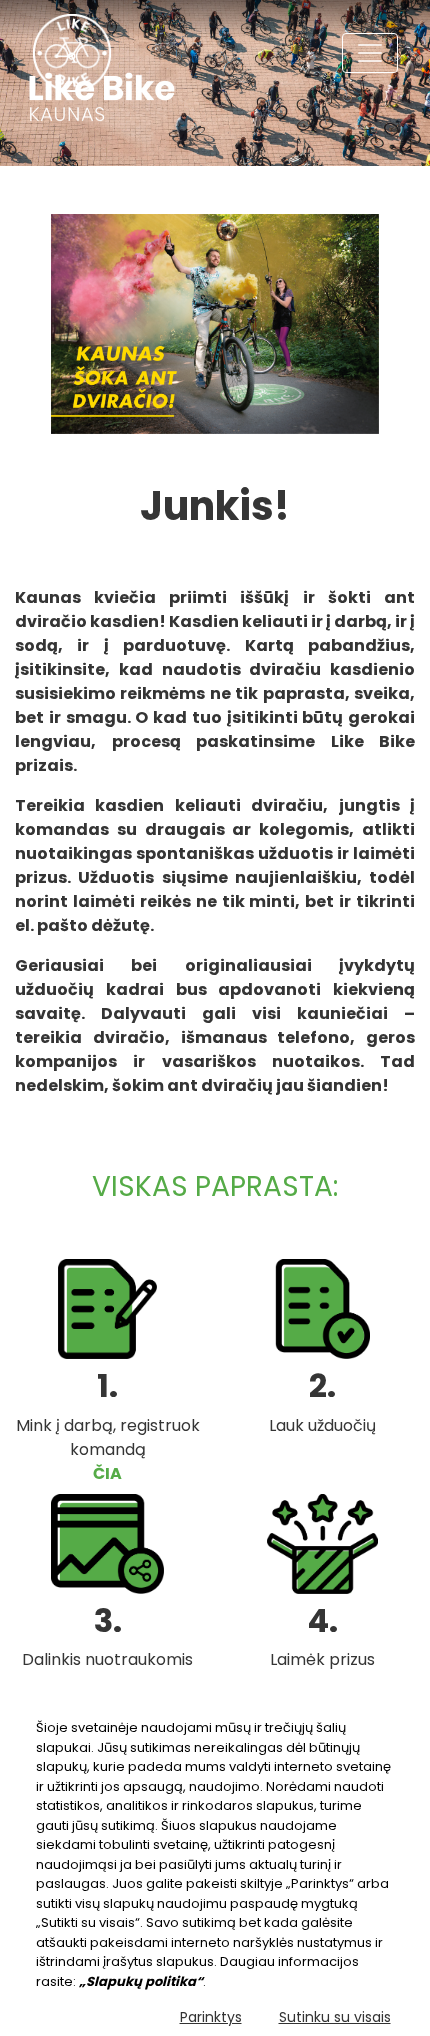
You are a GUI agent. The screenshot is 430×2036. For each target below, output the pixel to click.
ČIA (107, 1473)
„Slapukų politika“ (141, 1981)
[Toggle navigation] (370, 53)
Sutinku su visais (335, 2017)
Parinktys (211, 2017)
